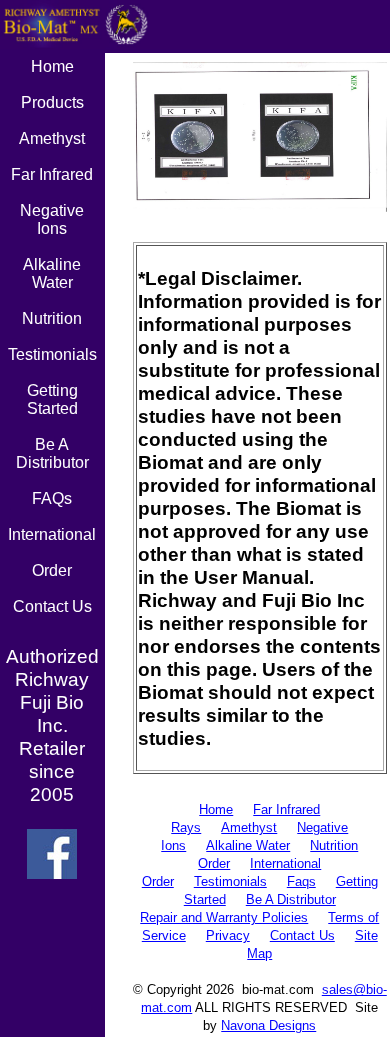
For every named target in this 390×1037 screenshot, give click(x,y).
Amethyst (249, 827)
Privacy (228, 935)
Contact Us (302, 935)
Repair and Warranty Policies (224, 917)
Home (216, 809)
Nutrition (334, 845)
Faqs (301, 881)
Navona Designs (268, 1025)
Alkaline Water (248, 845)
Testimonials (230, 881)
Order (214, 863)
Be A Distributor (291, 899)
